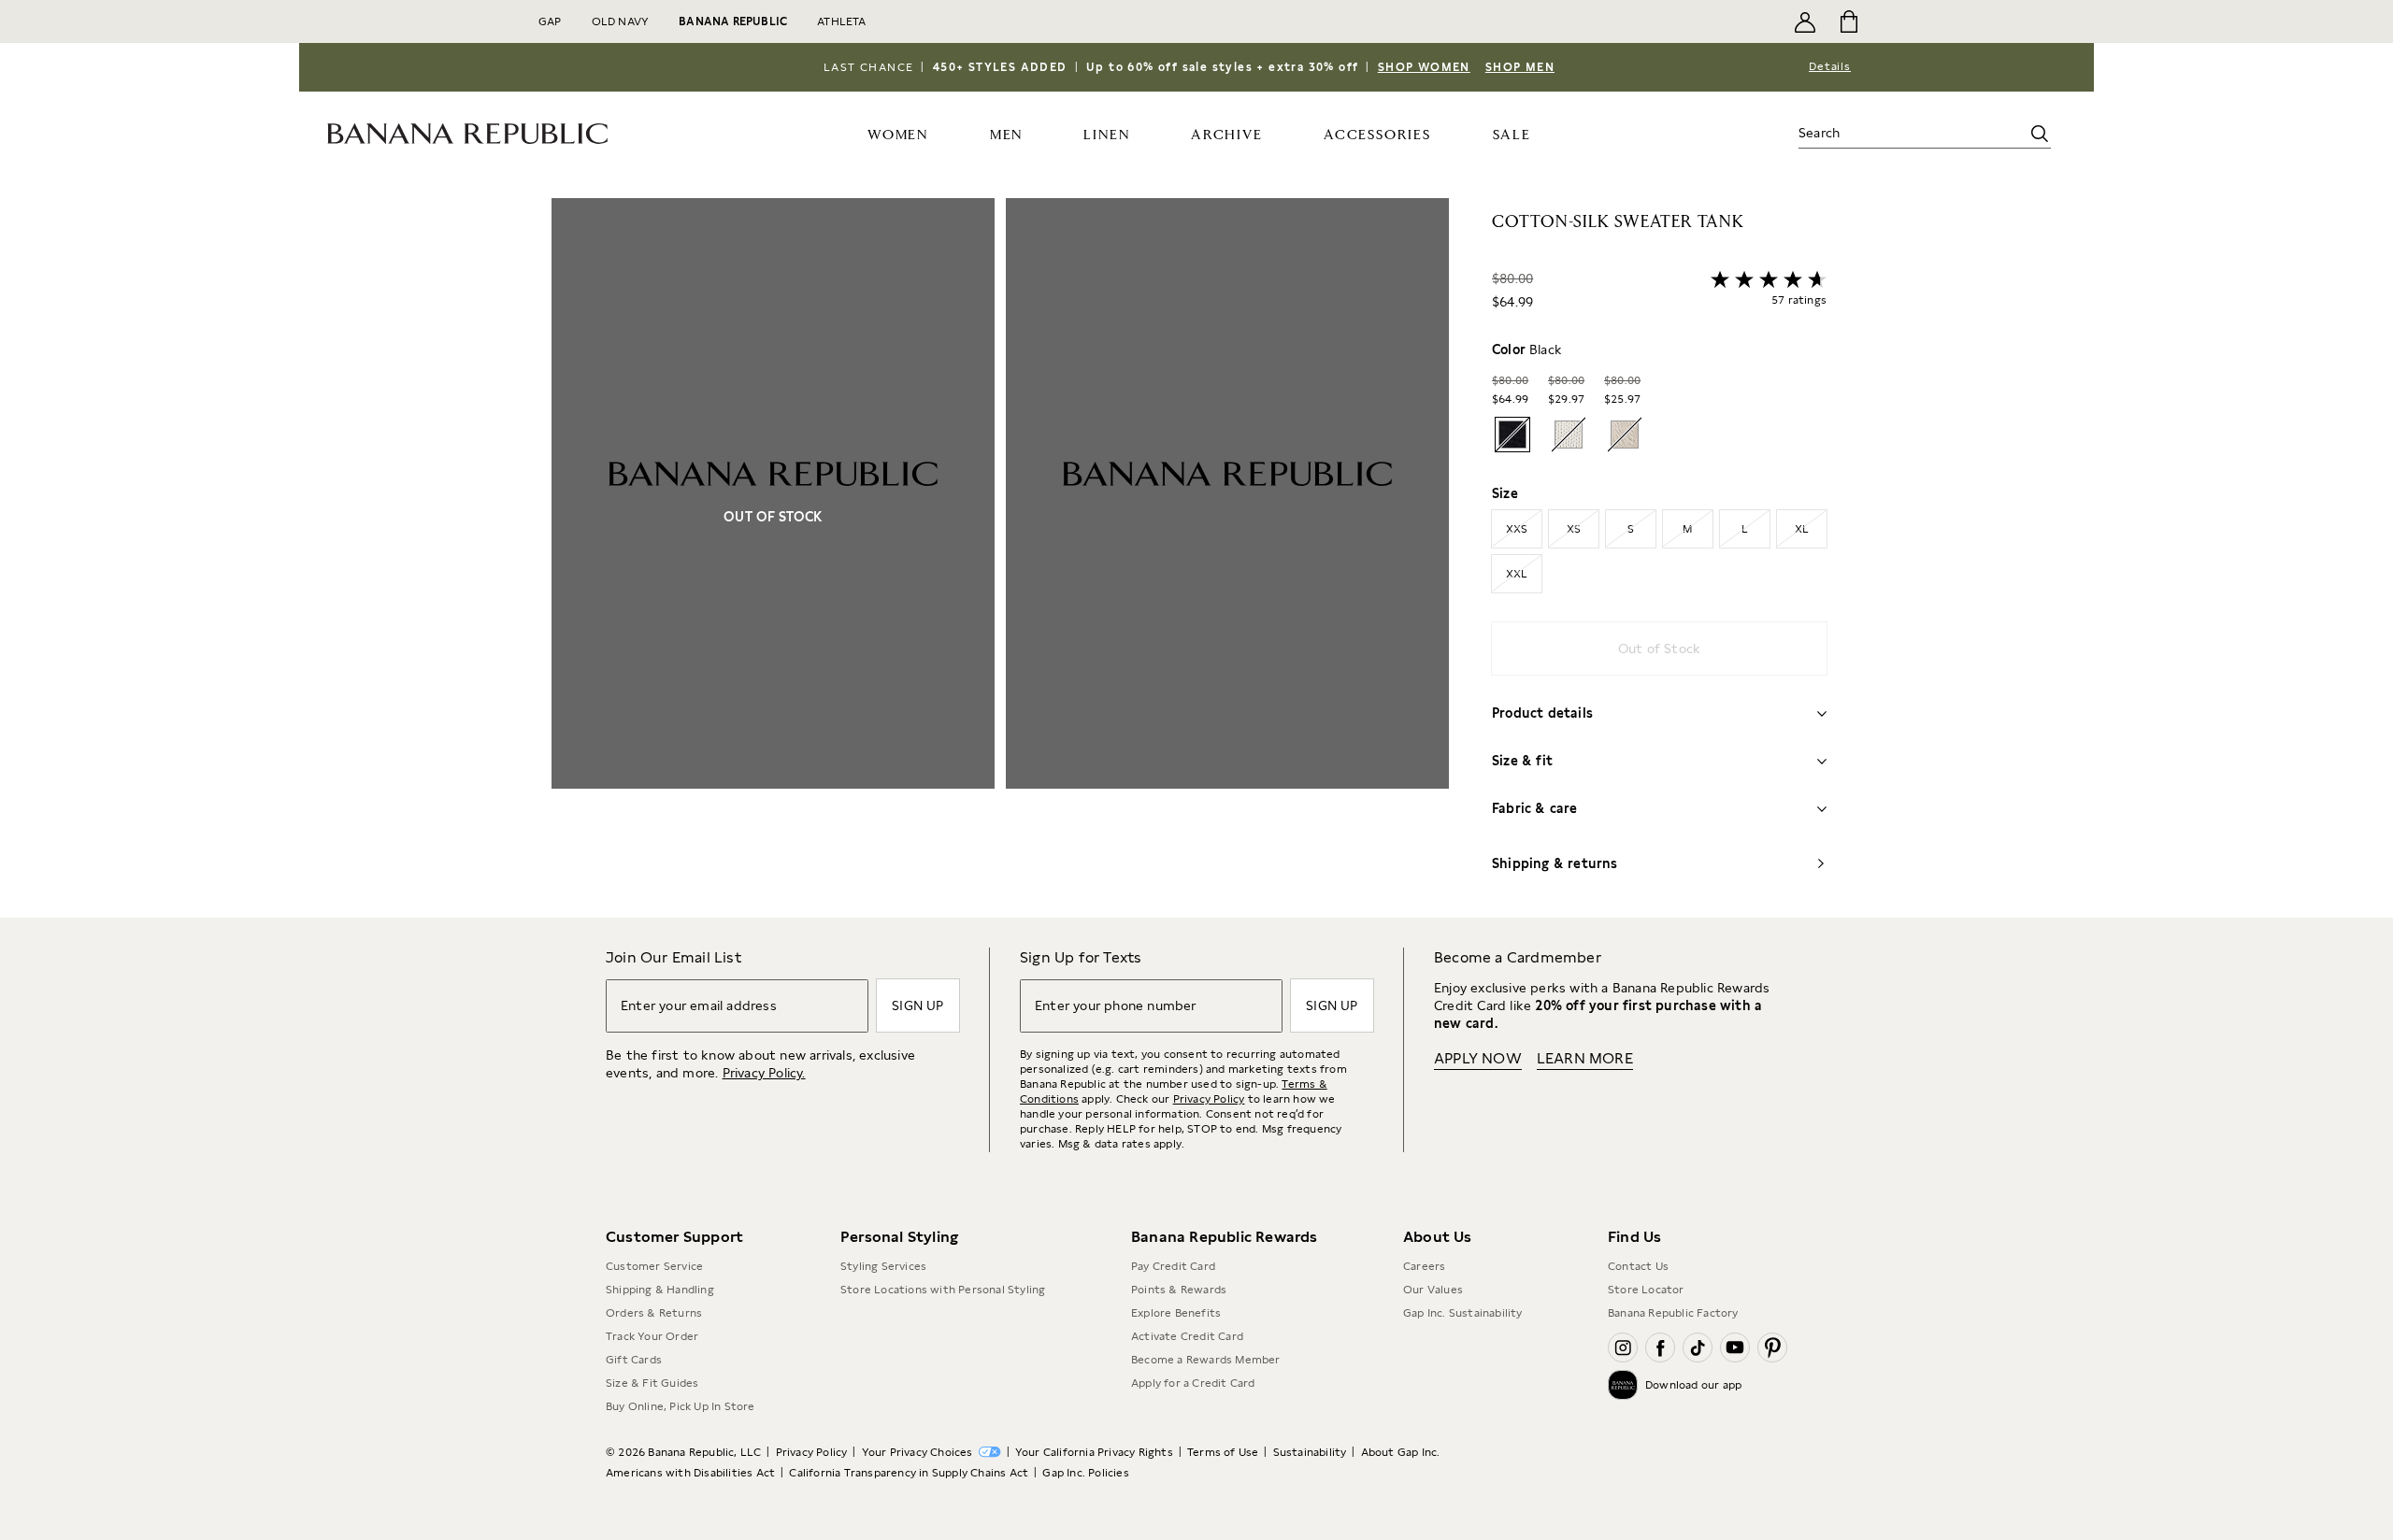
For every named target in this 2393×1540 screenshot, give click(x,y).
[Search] (2040, 134)
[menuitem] (898, 134)
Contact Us (1638, 1266)
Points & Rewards (1179, 1290)
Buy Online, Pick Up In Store (681, 1406)
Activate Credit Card (1187, 1336)
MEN (1006, 135)
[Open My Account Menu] (1805, 21)
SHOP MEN (1520, 67)
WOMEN (898, 135)
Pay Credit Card (1173, 1266)
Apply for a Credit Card (1193, 1383)
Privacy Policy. (764, 1073)
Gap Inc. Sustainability (1463, 1313)
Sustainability (1310, 1452)
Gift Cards (634, 1360)
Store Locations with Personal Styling (943, 1290)
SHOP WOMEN (1424, 67)
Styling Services (883, 1266)
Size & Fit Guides (652, 1383)
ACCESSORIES (1377, 135)
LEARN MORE (1585, 1058)
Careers (1424, 1266)
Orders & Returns (654, 1313)
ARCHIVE (1227, 135)
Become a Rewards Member (1206, 1360)
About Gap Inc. (1401, 1452)
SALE (1512, 135)
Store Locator (1646, 1290)
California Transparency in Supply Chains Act (909, 1473)
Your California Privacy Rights (1094, 1452)
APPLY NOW (1478, 1058)
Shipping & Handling (660, 1290)
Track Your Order (652, 1336)
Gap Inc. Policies (1085, 1473)
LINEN (1106, 135)
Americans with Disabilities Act (690, 1473)
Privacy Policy (1209, 1099)
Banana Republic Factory (1673, 1313)
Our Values (1433, 1290)
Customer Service (654, 1266)
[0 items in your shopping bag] (1848, 21)
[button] (1000, 558)
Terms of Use (1223, 1452)
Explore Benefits (1176, 1313)
